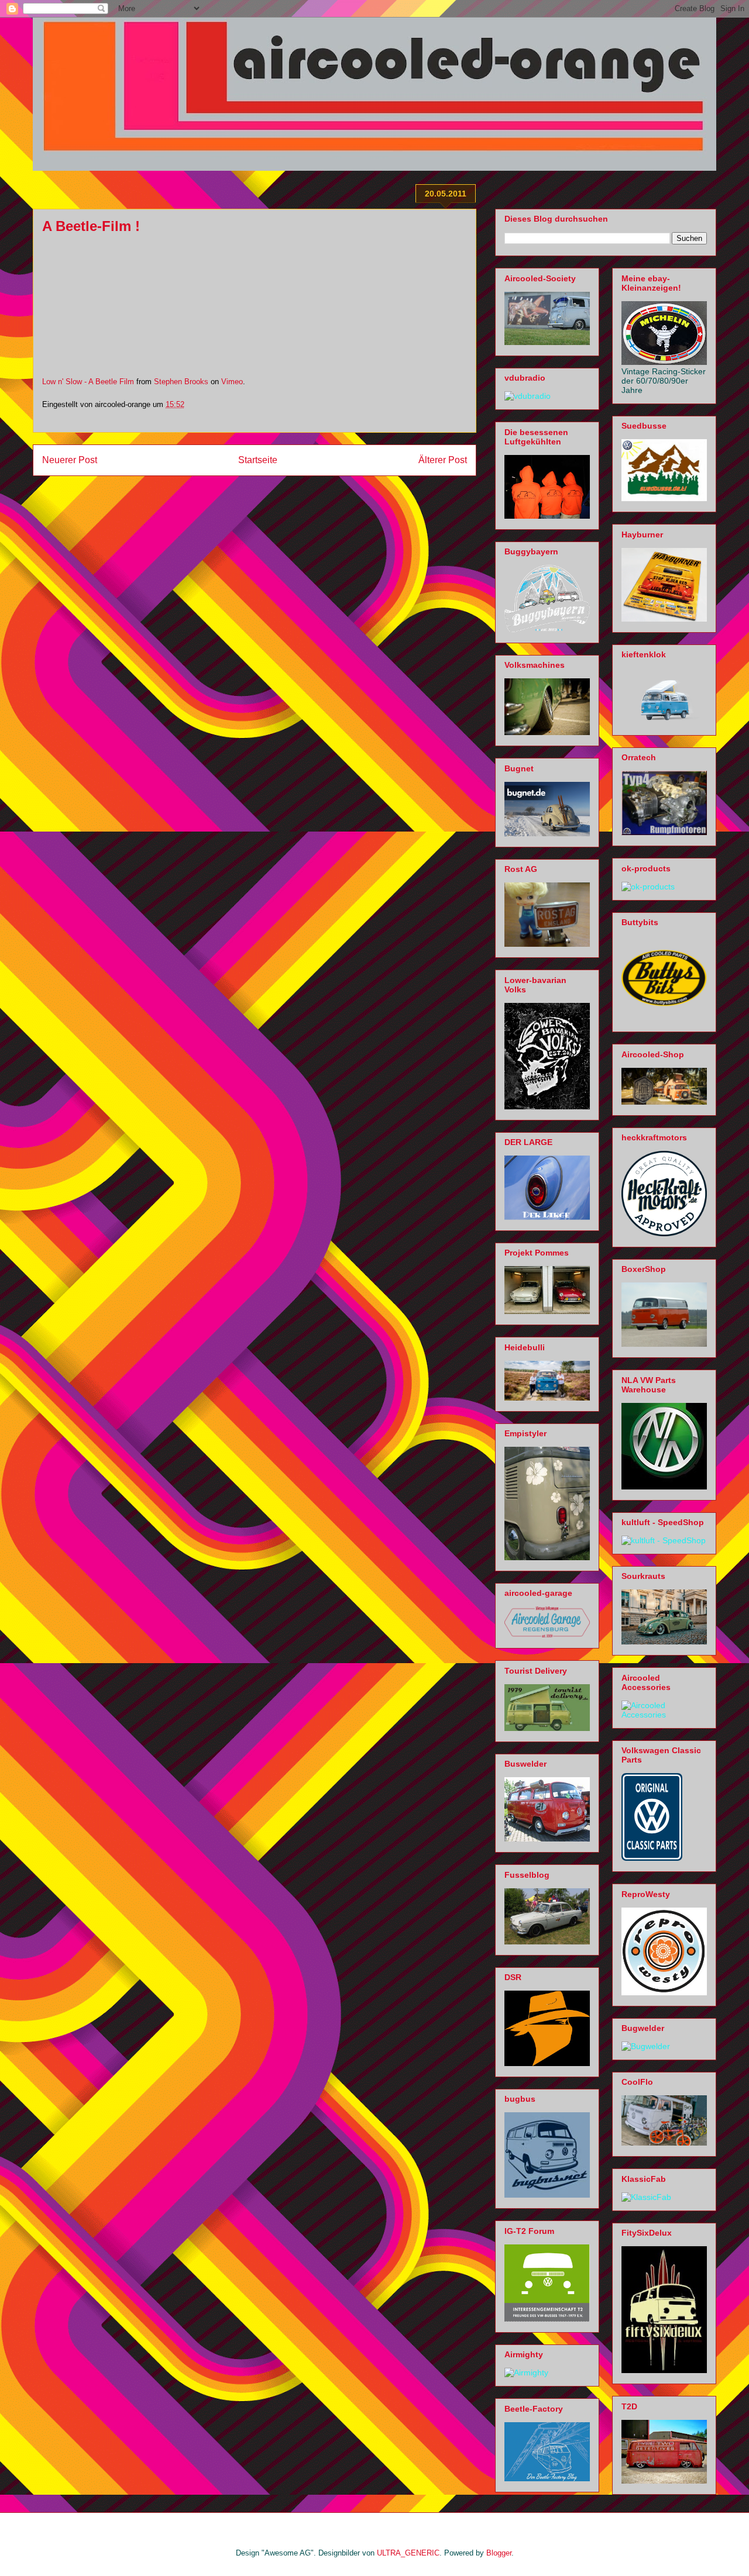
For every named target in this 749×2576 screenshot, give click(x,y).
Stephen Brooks (181, 382)
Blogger (499, 2553)
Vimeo (232, 382)
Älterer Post (443, 460)
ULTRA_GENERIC (408, 2553)
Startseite (258, 460)
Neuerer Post (70, 460)
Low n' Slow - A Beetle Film (88, 382)
